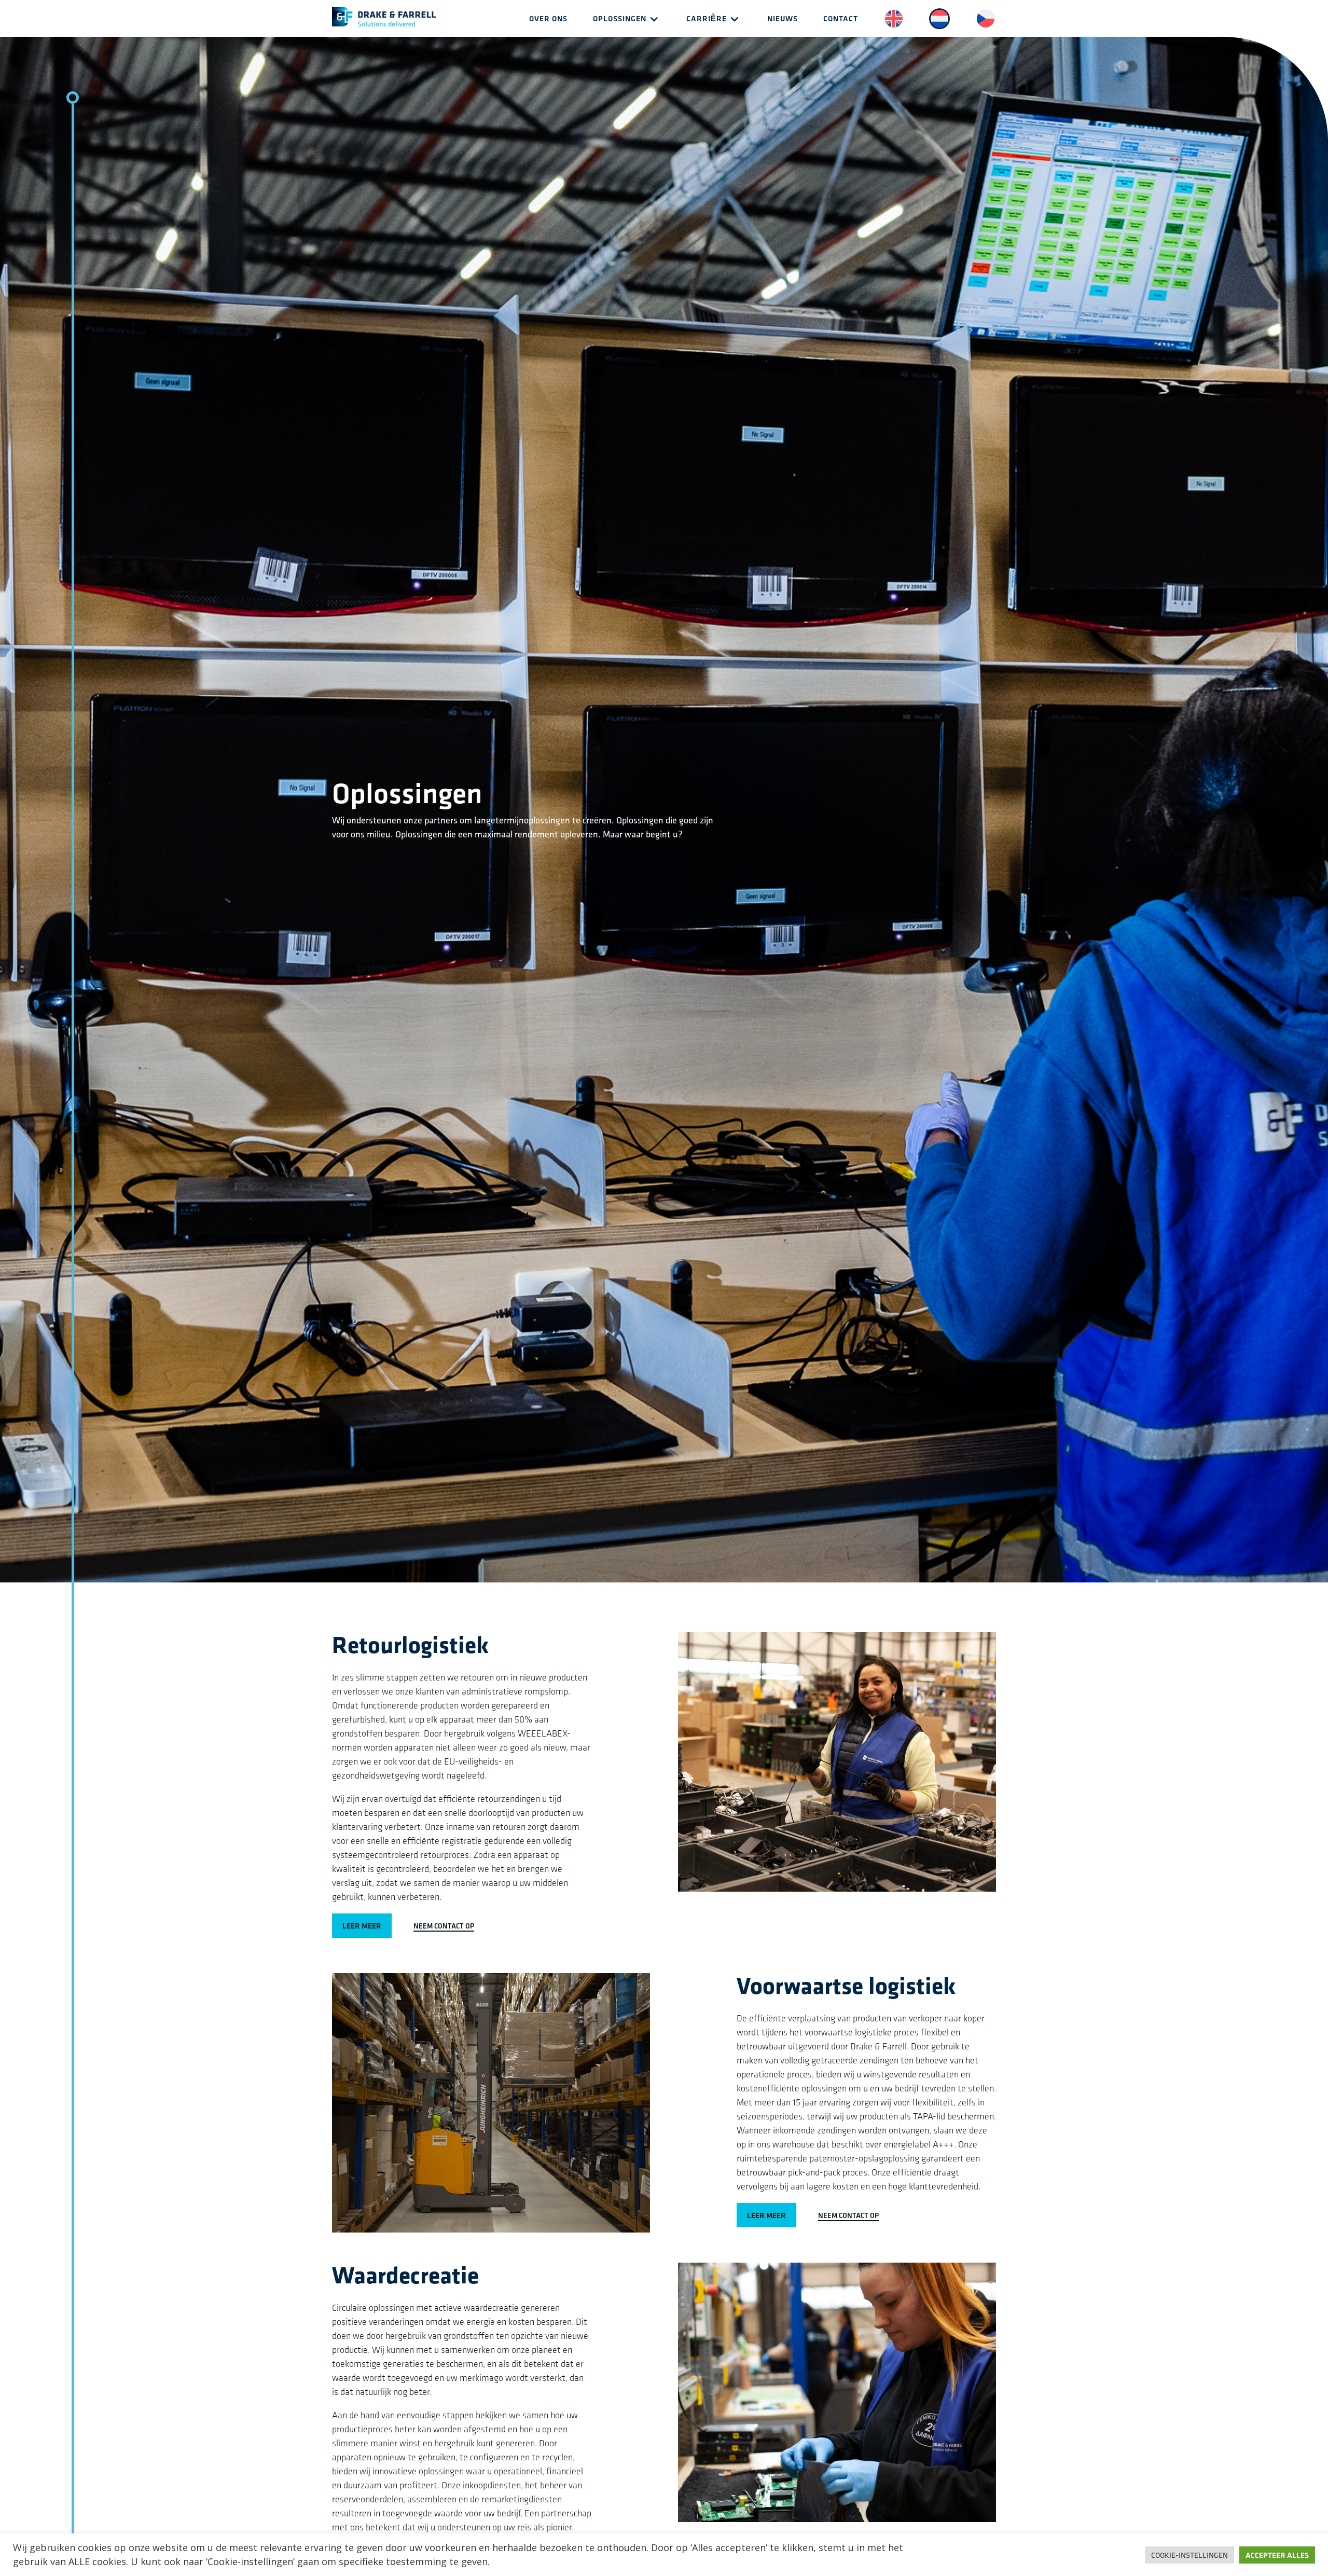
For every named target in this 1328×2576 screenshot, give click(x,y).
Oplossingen (620, 18)
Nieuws (783, 18)
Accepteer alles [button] (1277, 2555)
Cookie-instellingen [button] (1189, 2555)
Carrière (707, 18)
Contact (841, 18)
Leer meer (362, 1926)
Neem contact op (444, 1926)
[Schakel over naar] (894, 25)
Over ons (548, 18)
